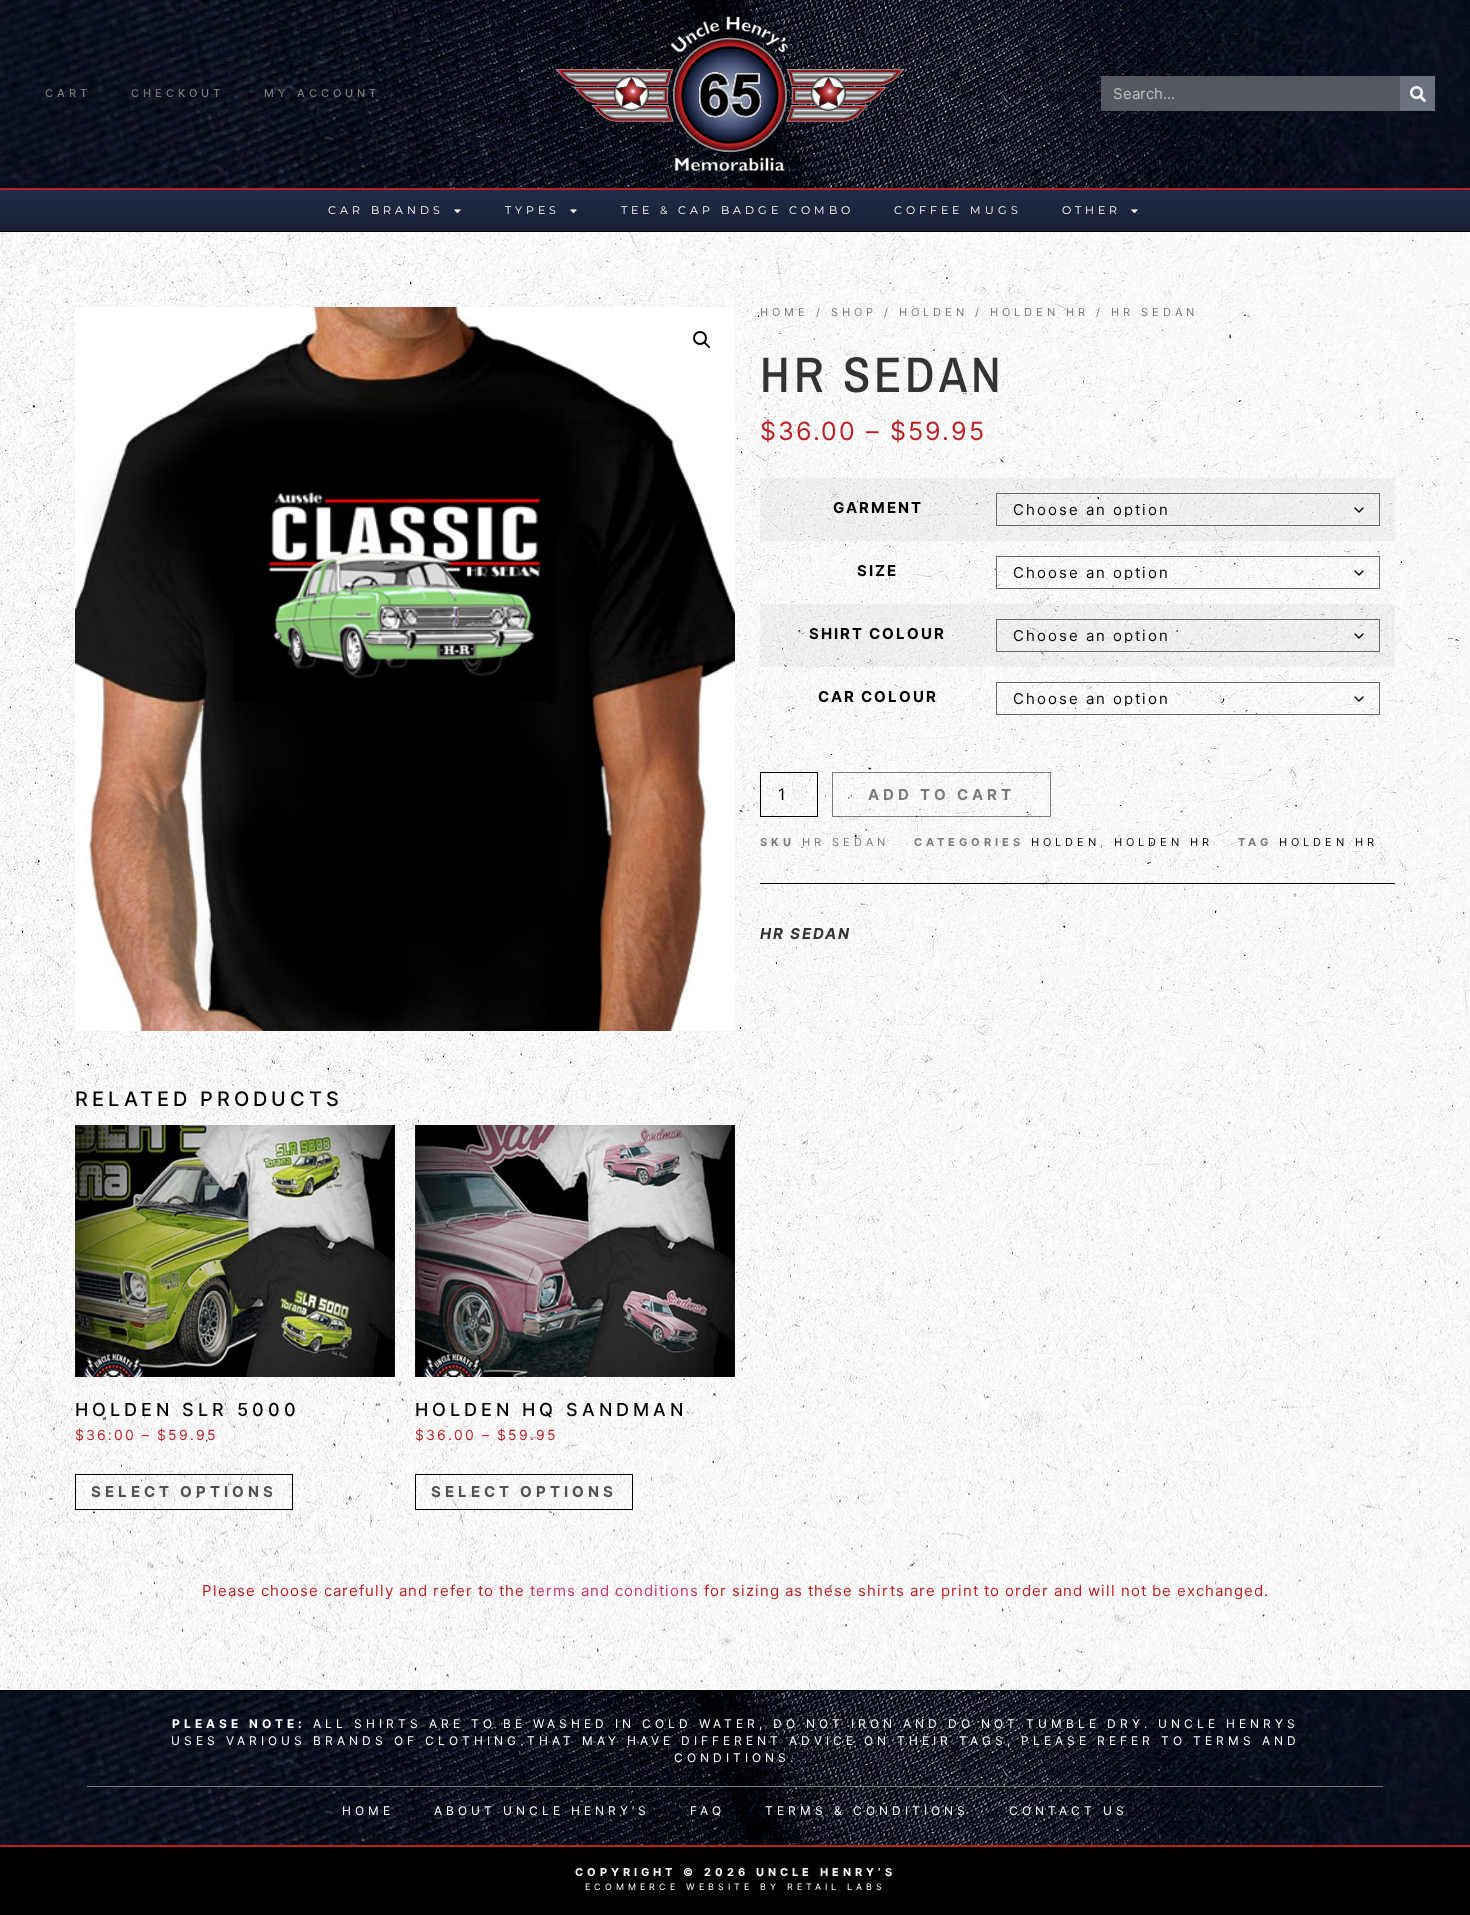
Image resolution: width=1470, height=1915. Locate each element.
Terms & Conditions (867, 1810)
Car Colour (878, 696)
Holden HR (1039, 312)
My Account (322, 93)
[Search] (1417, 93)
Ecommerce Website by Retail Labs (735, 1886)
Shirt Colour (877, 633)
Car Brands (386, 210)
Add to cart (941, 794)
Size (877, 570)
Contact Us (1068, 1810)
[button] (702, 340)
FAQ (707, 1810)
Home (784, 312)
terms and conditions (614, 1590)
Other (1091, 210)
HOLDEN (933, 312)
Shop (854, 312)
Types (532, 210)
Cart (68, 93)
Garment (878, 507)
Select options (184, 1491)
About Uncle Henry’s (542, 1810)
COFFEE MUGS (958, 210)
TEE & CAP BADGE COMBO (737, 210)
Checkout (177, 93)
